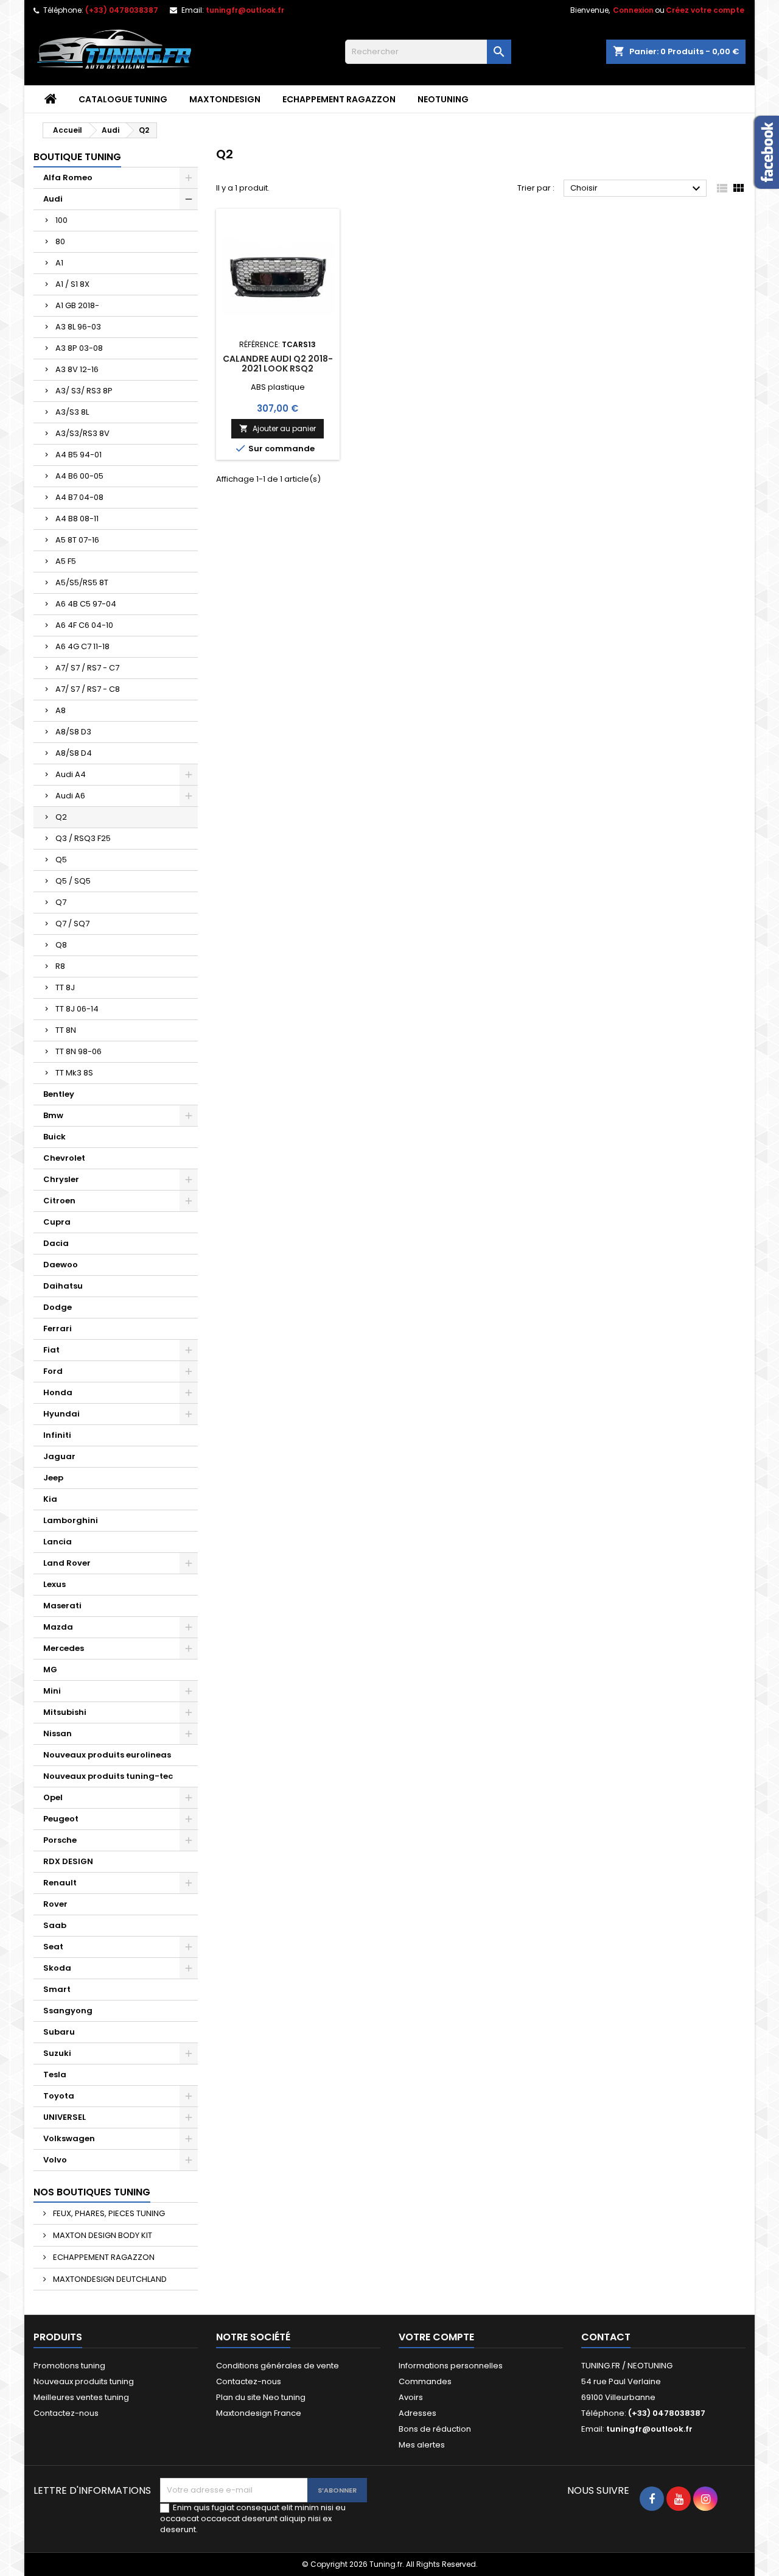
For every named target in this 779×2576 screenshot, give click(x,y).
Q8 (61, 945)
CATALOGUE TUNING (123, 99)
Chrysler (61, 1179)
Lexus (54, 1584)
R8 (60, 966)
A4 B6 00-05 (79, 476)
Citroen (59, 1201)
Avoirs (411, 2397)
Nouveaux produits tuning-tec (108, 1776)
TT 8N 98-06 (79, 1051)
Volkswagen (69, 2138)
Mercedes (64, 1648)
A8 (61, 710)
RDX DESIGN (68, 1861)
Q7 (61, 902)
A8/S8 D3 (73, 732)
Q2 (61, 817)
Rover (55, 1904)
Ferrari (58, 1328)
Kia (50, 1499)
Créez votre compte (705, 10)
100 (61, 220)
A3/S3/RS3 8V (82, 433)
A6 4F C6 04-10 (84, 625)
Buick (54, 1137)
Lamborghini (71, 1520)
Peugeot (61, 1819)
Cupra (57, 1222)
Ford (53, 1371)
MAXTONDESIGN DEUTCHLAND (109, 2279)
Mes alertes (422, 2445)
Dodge (58, 1307)
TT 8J (65, 987)
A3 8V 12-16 (77, 369)
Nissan (58, 1733)
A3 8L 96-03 (78, 327)
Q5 (61, 860)
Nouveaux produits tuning (84, 2381)
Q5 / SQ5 (73, 881)
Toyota (59, 2096)
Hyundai (61, 1414)
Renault (60, 1883)
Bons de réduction (435, 2429)
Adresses (417, 2413)
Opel (53, 1797)
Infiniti (57, 1435)
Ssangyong (68, 2011)
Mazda (58, 1627)
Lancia (58, 1542)
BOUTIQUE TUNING (77, 157)
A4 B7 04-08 (79, 497)
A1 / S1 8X (72, 284)
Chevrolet (64, 1158)
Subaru (59, 2032)
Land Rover (67, 1563)
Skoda (57, 1968)
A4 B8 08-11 (77, 519)
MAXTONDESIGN (225, 99)
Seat (53, 1947)
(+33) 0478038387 (122, 10)
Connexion (633, 10)
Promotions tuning (69, 2366)
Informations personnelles (451, 2366)
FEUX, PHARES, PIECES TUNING (108, 2213)
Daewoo (61, 1265)
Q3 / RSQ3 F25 (83, 838)
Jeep (53, 1478)
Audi (53, 199)
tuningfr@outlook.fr (245, 10)
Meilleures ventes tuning (81, 2397)
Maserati (62, 1606)
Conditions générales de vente (278, 2366)
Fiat (51, 1350)
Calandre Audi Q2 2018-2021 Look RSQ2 (278, 364)
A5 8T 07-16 (77, 540)
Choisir (637, 189)
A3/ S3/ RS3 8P (84, 391)
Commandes (425, 2381)
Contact (606, 2337)
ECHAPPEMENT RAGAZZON (339, 99)
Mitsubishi (65, 1712)
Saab (55, 1925)
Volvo (55, 2160)
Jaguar (59, 1456)
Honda (58, 1392)
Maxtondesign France (259, 2413)
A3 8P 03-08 (79, 348)
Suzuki (57, 2053)
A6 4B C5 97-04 (86, 604)
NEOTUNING (443, 99)
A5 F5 (66, 561)
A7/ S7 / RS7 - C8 (88, 689)
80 (60, 241)
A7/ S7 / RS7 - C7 (87, 668)
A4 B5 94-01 (79, 455)
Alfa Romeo (68, 178)
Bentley (59, 1094)
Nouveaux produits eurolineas (107, 1755)
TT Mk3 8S (74, 1073)
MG (50, 1670)
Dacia (56, 1243)
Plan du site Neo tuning (261, 2397)
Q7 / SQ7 (72, 924)
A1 (59, 263)
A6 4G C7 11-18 (82, 646)
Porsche (60, 1840)
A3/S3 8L (72, 412)
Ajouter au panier (278, 428)
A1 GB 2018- (77, 305)
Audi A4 (71, 774)
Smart (57, 1989)
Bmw (53, 1115)
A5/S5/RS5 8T (82, 582)
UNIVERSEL (65, 2117)
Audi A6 (70, 796)
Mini (52, 1691)
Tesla (55, 2075)
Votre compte (436, 2337)
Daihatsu (63, 1286)
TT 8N (66, 1030)
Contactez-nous (66, 2413)
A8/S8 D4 (74, 753)
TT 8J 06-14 (77, 1009)
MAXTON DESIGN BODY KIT (102, 2235)
